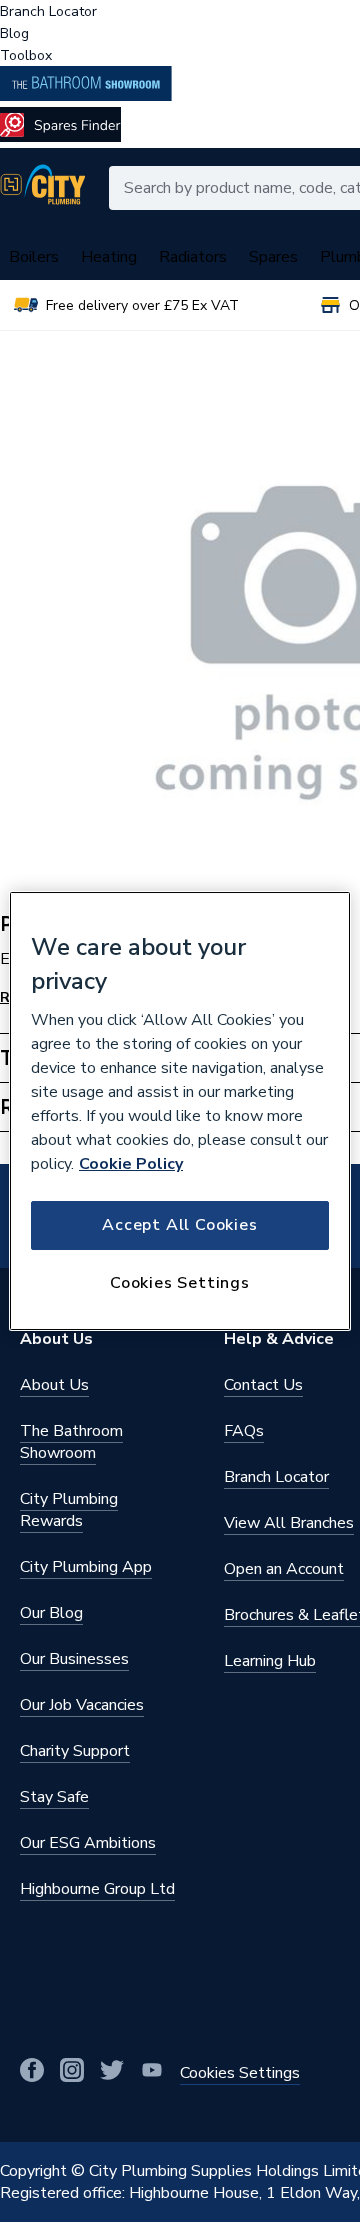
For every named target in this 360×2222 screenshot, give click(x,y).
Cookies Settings (180, 1283)
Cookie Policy (131, 1164)
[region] (180, 1111)
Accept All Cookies (179, 1225)
